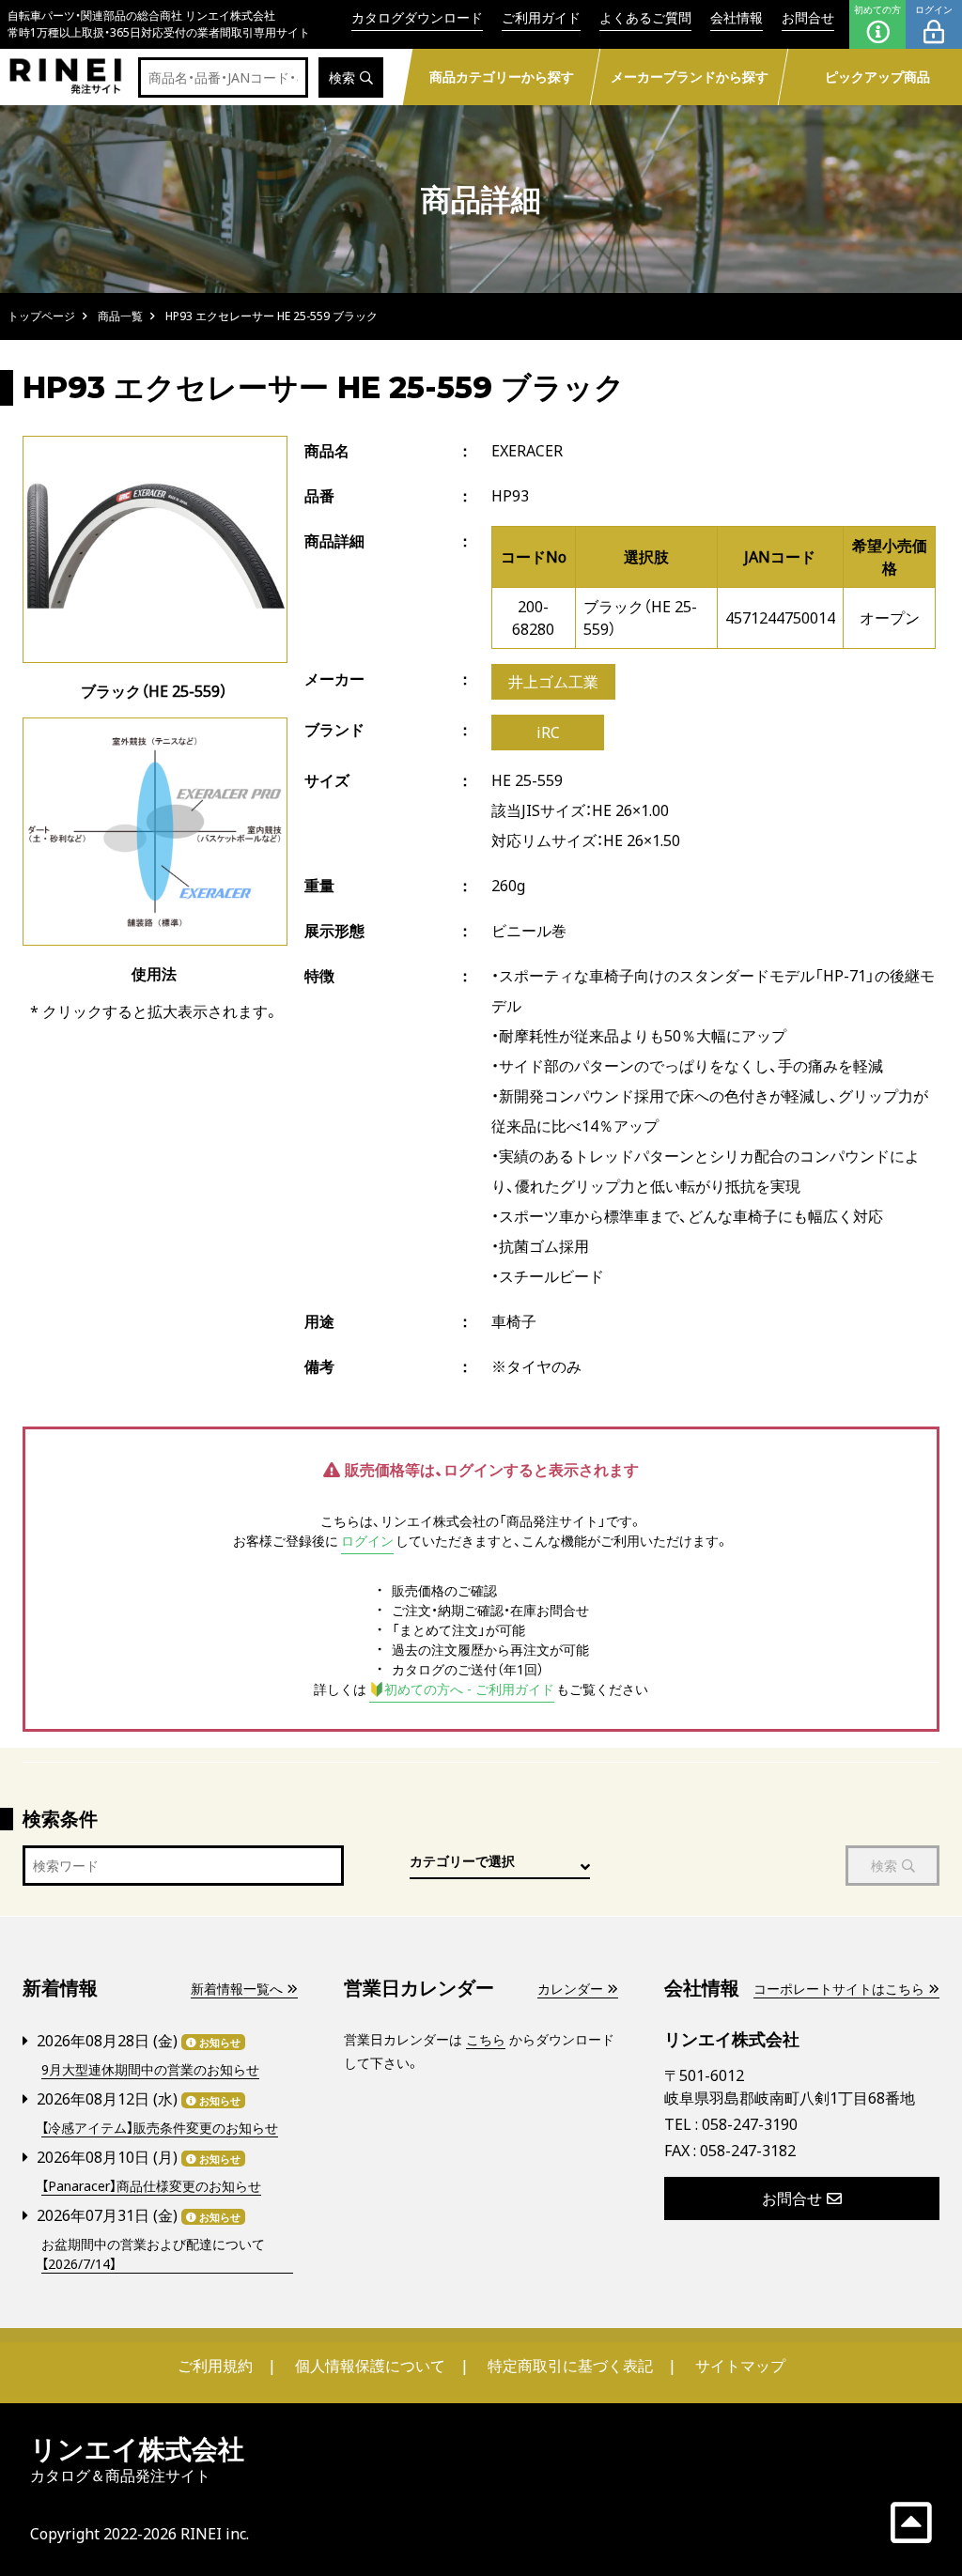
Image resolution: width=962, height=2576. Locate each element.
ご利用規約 (215, 2366)
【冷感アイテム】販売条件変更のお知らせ (160, 2128)
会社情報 (737, 17)
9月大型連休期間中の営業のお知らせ (150, 2069)
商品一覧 (120, 316)
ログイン (934, 9)
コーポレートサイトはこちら (839, 1989)
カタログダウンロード (417, 17)
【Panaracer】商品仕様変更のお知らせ (151, 2186)
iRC (548, 733)
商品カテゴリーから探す (502, 77)
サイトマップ (740, 2366)
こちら (486, 2039)
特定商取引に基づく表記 (570, 2366)
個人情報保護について (370, 2366)
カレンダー (570, 1989)
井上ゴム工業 (553, 682)
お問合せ (808, 17)
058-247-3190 (750, 2124)
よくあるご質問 (645, 17)
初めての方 (877, 9)
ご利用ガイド (541, 17)
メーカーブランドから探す (690, 77)
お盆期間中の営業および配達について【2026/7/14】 (153, 2254)
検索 (342, 77)
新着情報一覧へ (237, 1989)
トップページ (41, 316)
